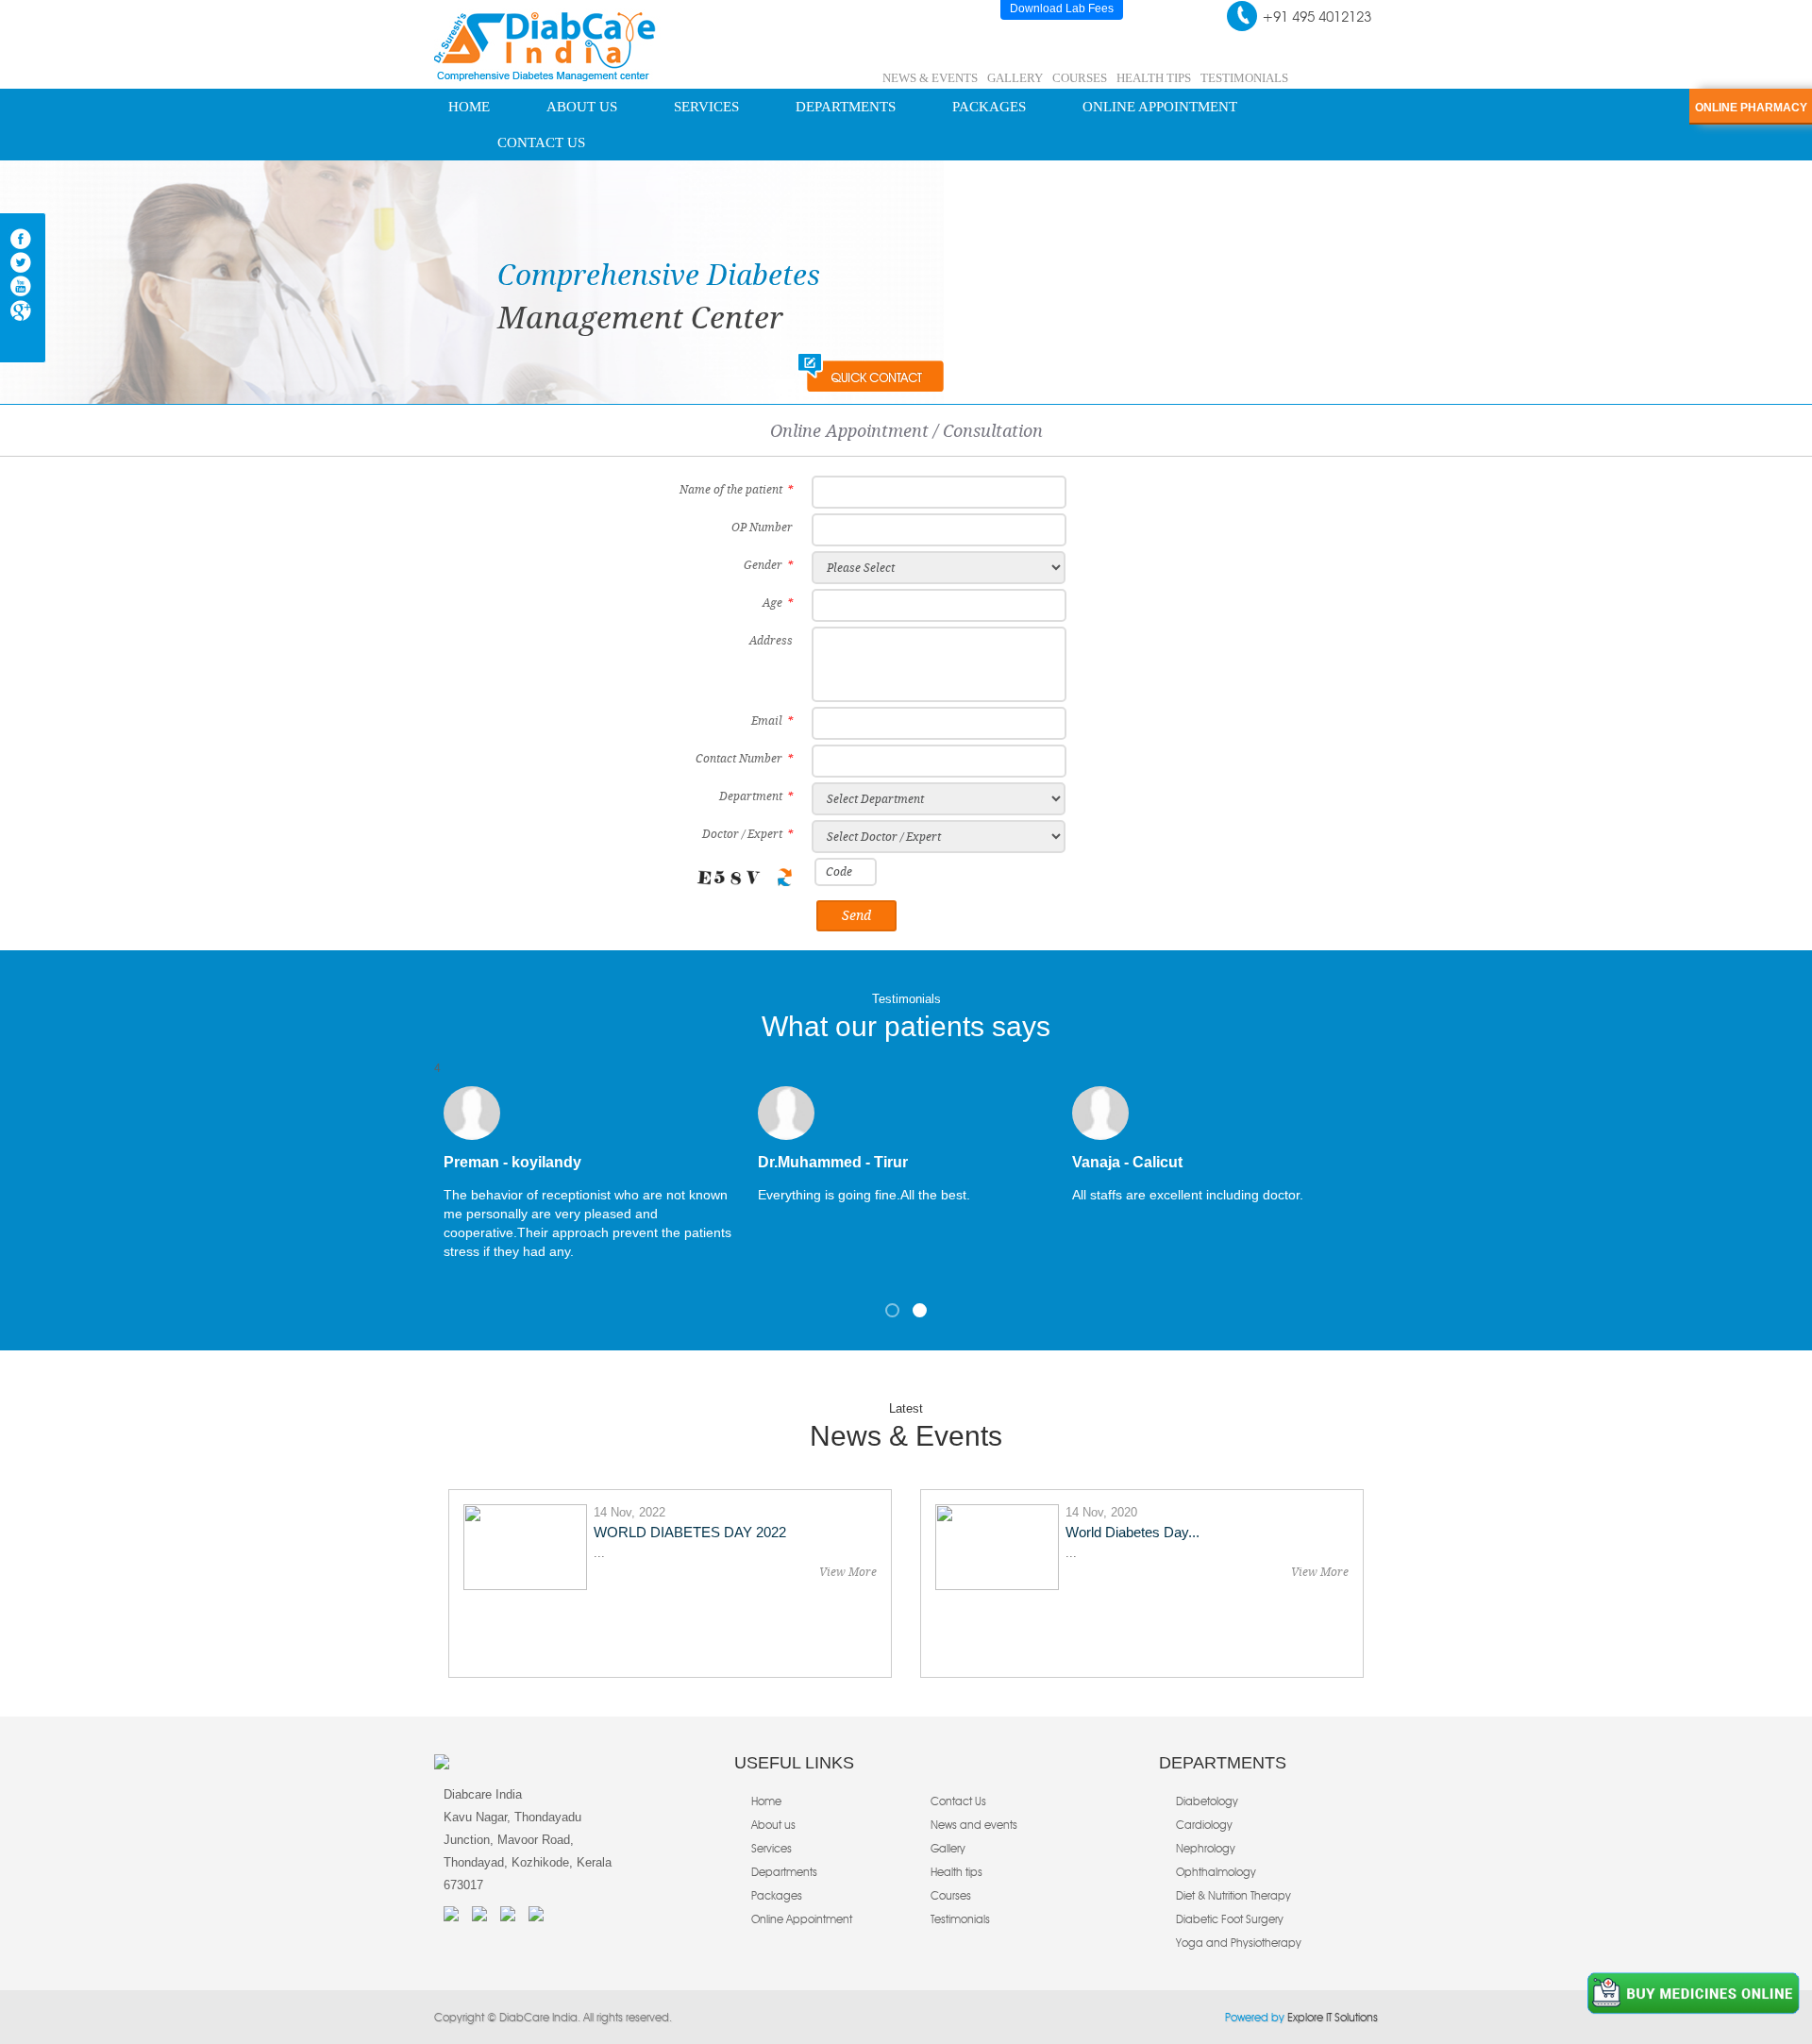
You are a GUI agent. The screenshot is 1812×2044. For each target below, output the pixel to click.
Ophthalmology (1216, 1872)
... (599, 1553)
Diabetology (1207, 1801)
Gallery (1015, 78)
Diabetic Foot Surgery (1230, 1919)
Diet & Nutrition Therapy (1233, 1895)
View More (848, 1572)
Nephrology (1206, 1848)
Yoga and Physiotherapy (1239, 1943)
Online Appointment (1160, 107)
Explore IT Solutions (1331, 2017)
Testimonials (1244, 78)
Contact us (541, 142)
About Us (582, 107)
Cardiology (1204, 1825)
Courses (1080, 78)
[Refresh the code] (784, 877)
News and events (974, 1825)
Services (706, 107)
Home (469, 107)
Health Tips (1154, 78)
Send (856, 915)
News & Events (930, 78)
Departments (846, 107)
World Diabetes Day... (1132, 1532)
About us (773, 1825)
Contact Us (958, 1801)
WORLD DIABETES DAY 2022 (690, 1532)
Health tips (956, 1872)
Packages (989, 107)
